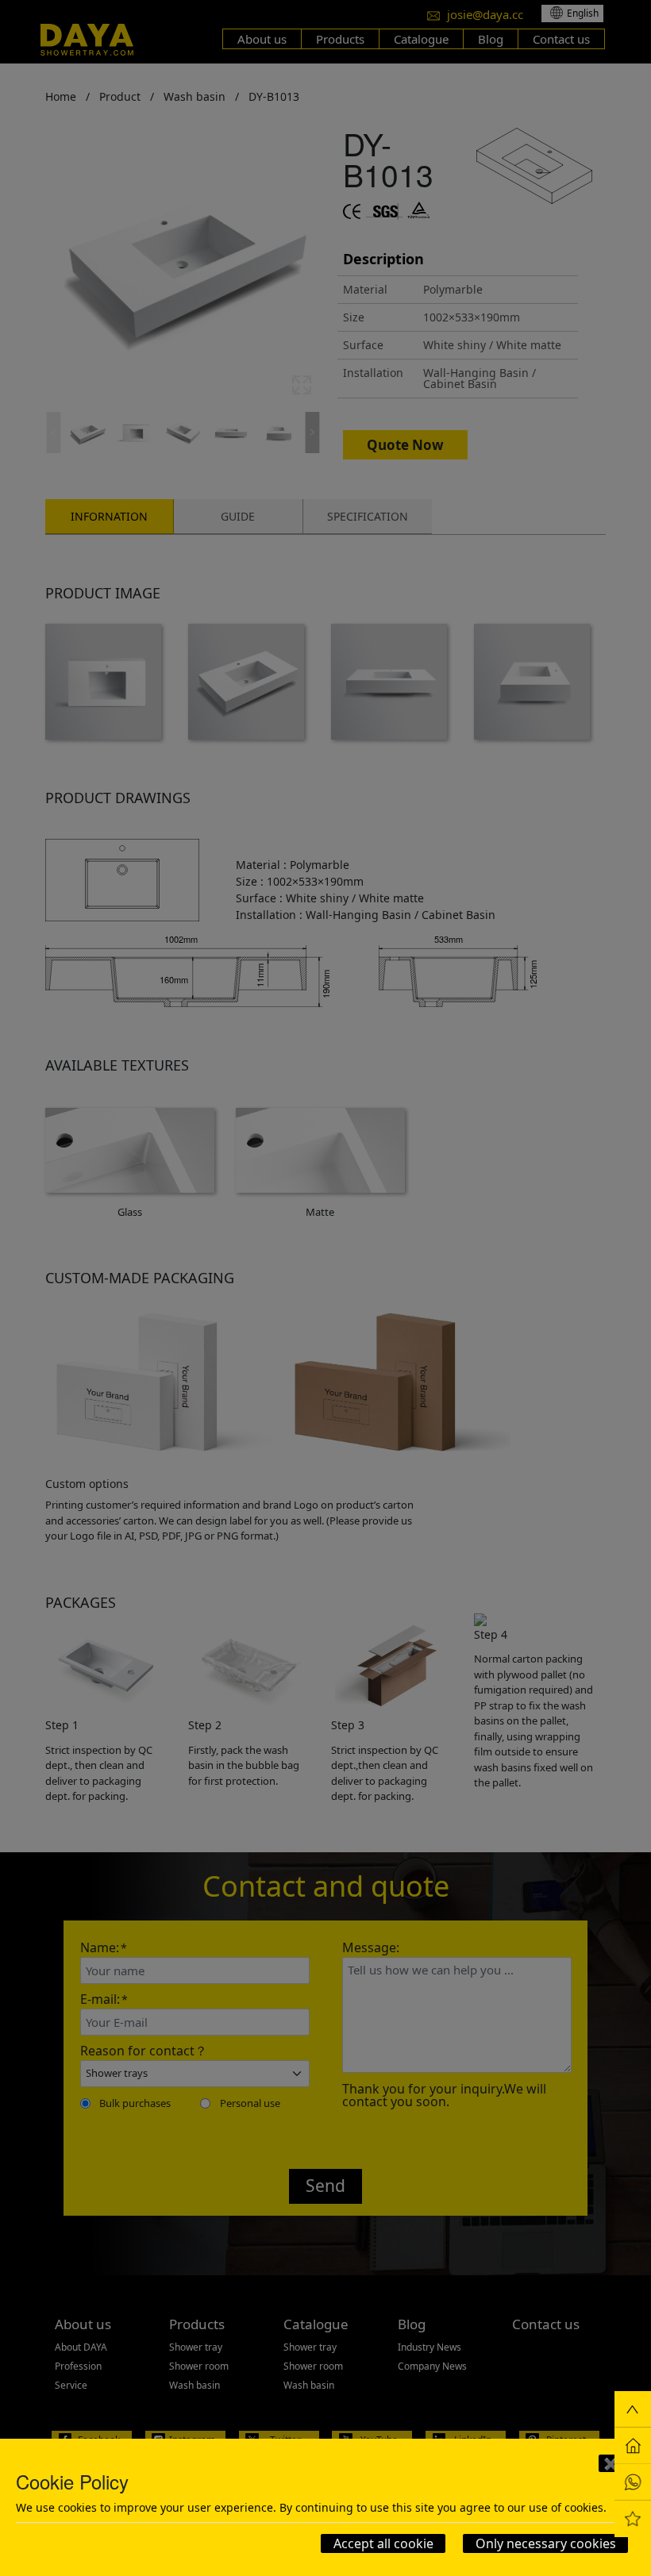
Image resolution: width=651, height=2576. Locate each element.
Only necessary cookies (546, 2543)
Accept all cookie (383, 2543)
